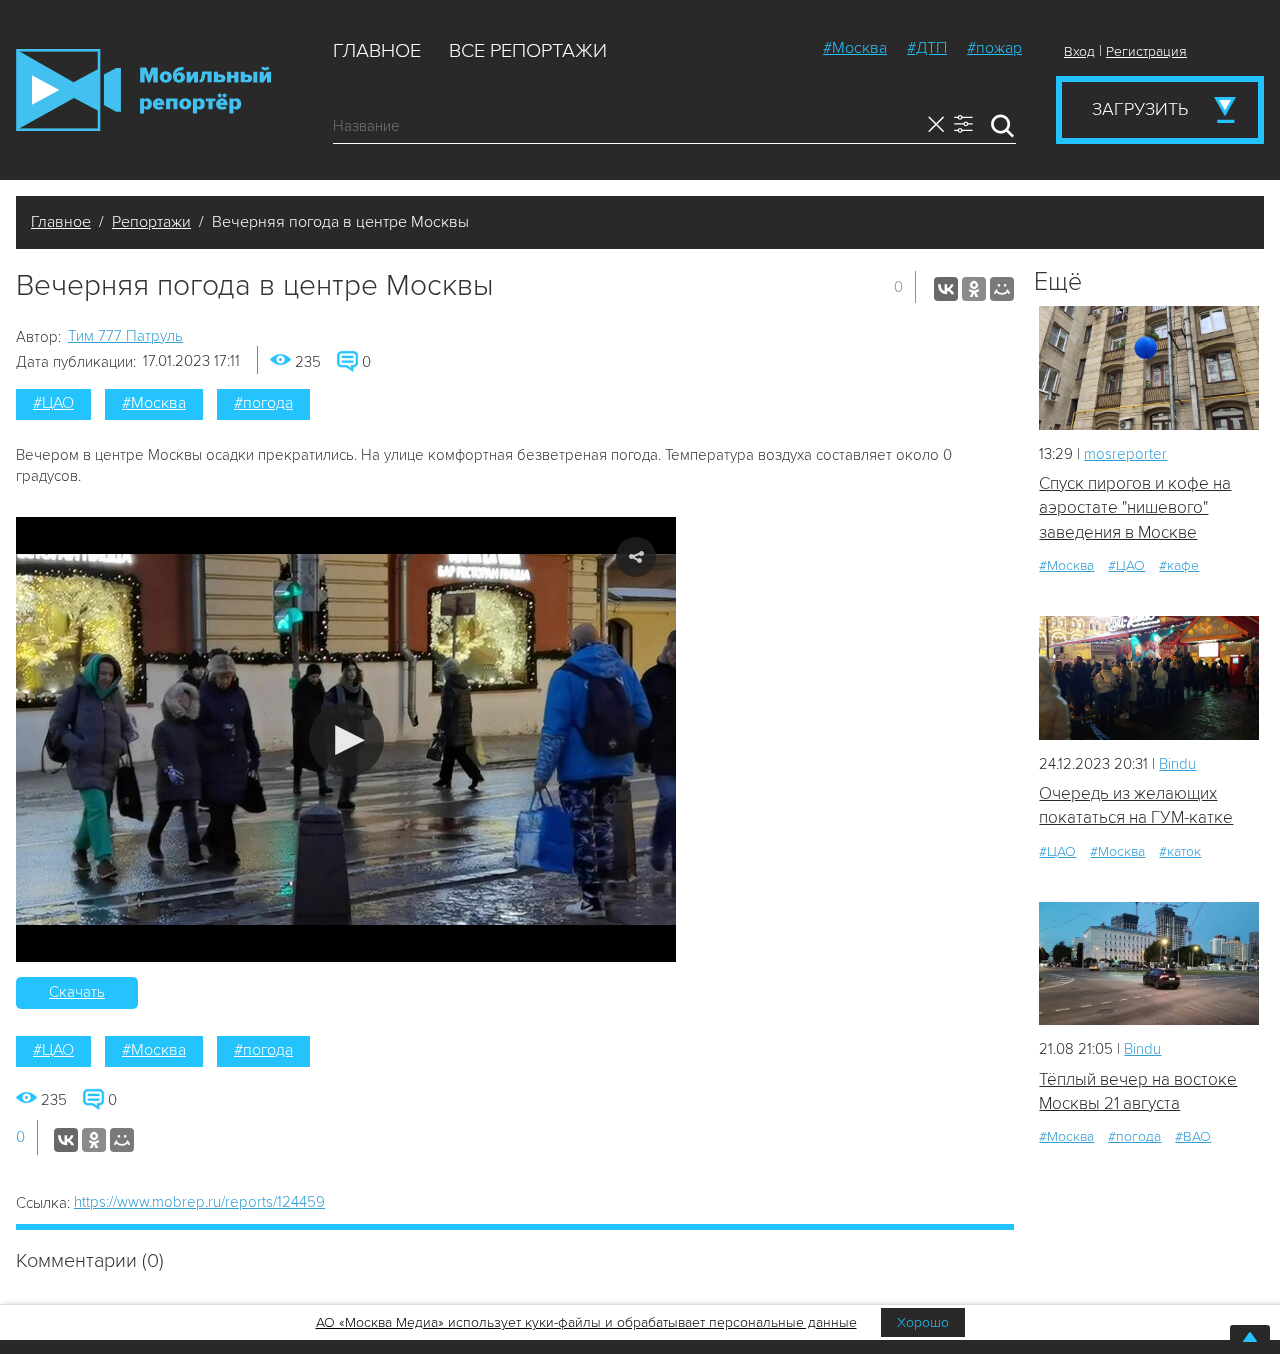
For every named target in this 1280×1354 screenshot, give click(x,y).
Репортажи (151, 222)
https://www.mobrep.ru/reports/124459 (199, 1202)
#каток (1180, 851)
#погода (263, 403)
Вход (1079, 51)
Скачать (77, 992)
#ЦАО (53, 403)
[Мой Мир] (1002, 289)
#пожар (994, 48)
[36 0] (1149, 963)
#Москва (855, 48)
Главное (377, 51)
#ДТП (927, 48)
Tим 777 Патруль (125, 336)
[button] (346, 739)
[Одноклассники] (974, 289)
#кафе (1179, 565)
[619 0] (1149, 677)
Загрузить (1140, 109)
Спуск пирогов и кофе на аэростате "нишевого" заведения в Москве (1135, 508)
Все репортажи (528, 51)
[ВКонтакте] (946, 289)
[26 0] (1149, 367)
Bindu (1177, 764)
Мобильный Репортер (143, 90)
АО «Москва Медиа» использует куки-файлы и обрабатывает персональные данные (586, 1322)
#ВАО (1193, 1136)
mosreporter (1125, 454)
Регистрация (1146, 51)
